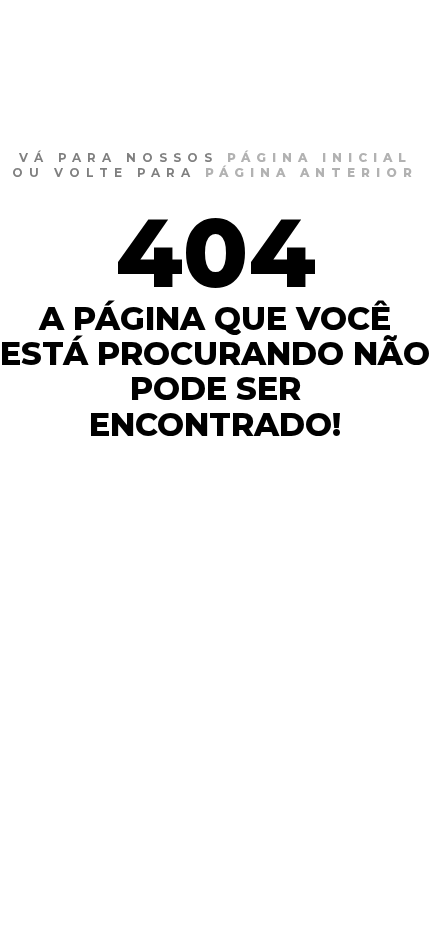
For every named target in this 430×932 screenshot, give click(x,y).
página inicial (319, 157)
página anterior (311, 172)
